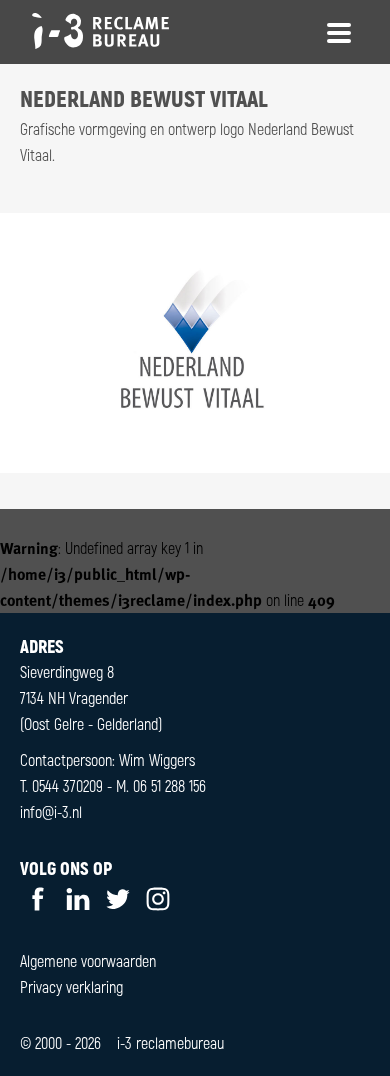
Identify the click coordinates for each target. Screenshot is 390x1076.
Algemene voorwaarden (88, 960)
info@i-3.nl (51, 811)
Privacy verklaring (71, 986)
